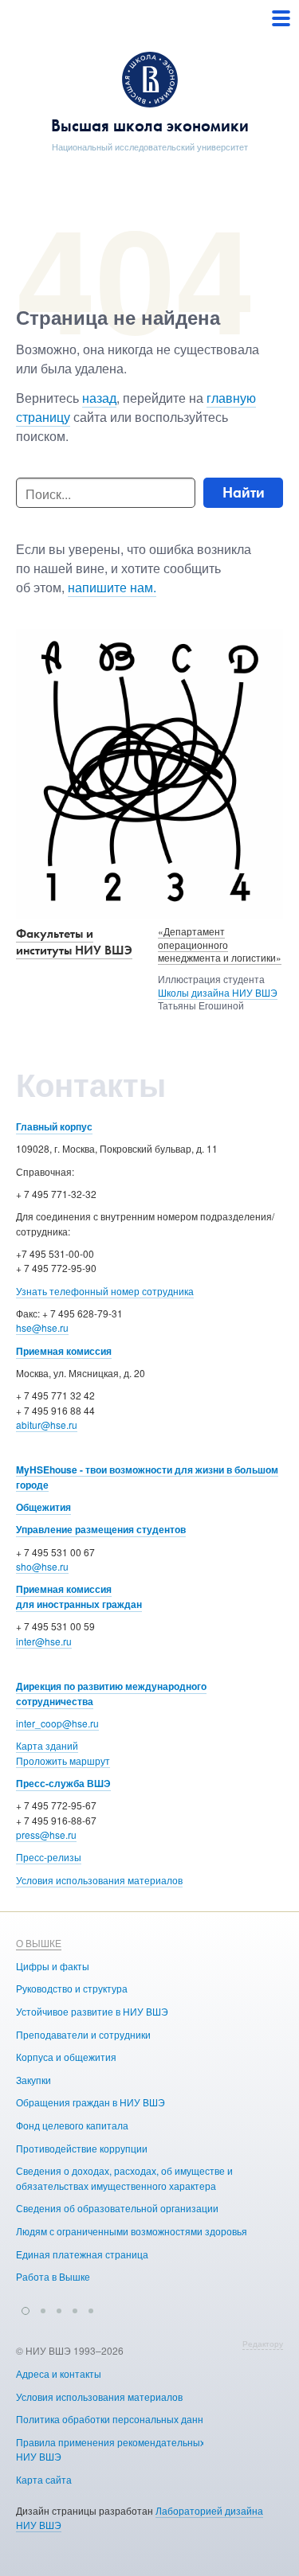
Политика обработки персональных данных (116, 2419)
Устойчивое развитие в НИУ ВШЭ (92, 2011)
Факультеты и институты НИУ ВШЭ (74, 942)
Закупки (33, 2080)
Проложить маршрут (63, 1760)
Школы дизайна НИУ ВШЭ (218, 992)
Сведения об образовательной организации (117, 2208)
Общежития (43, 1507)
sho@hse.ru (42, 1566)
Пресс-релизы (49, 1857)
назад (99, 398)
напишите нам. (112, 587)
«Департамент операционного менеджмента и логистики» (220, 945)
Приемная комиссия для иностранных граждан (79, 1596)
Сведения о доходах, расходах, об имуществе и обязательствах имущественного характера (124, 2178)
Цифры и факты (53, 1966)
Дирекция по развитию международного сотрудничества (111, 1694)
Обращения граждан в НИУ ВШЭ (90, 2102)
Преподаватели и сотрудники (83, 2034)
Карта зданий (47, 1745)
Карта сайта (44, 2479)
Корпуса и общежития (66, 2057)
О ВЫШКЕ (39, 1943)
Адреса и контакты (59, 2373)
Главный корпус (54, 1126)
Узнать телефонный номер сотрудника (105, 1291)
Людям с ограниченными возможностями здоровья (132, 2231)
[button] (26, 2309)
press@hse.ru (46, 1834)
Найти (244, 492)
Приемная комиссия (64, 1351)
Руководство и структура (72, 1988)
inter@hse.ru (44, 1641)
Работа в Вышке (53, 2276)
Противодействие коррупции (82, 2148)
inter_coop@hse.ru (57, 1723)
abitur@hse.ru (47, 1425)
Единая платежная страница (82, 2254)
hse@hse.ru (42, 1327)
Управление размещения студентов (101, 1529)
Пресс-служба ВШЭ (63, 1783)
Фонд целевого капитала (72, 2125)
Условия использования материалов (99, 1880)
